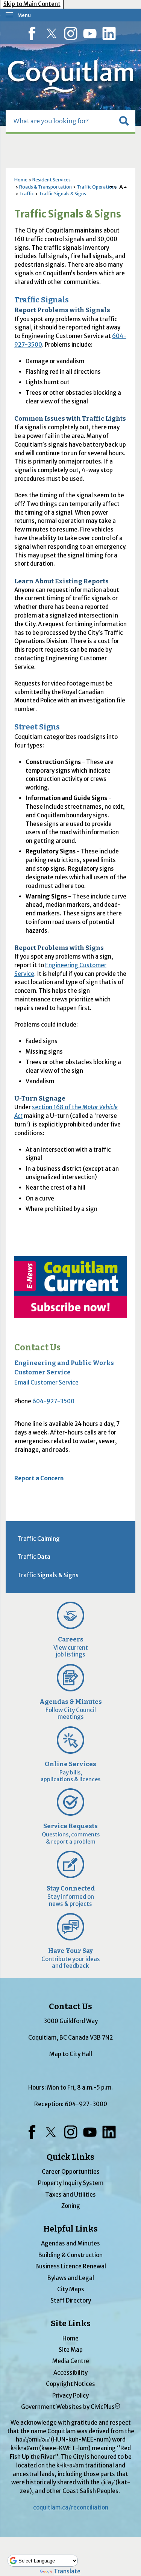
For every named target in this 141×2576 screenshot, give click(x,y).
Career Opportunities (71, 2172)
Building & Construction (70, 2255)
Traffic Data (34, 1557)
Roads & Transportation (45, 187)
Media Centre (71, 2361)
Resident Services (52, 180)
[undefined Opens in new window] (70, 1287)
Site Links (71, 2324)
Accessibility (70, 2373)
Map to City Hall (71, 2054)
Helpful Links (70, 2229)
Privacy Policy (70, 2396)
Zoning (71, 2206)
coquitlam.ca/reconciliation (71, 2507)
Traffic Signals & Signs (62, 194)
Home (21, 180)
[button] (124, 121)
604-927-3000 (86, 2104)
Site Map (71, 2350)
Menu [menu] (24, 15)
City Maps (71, 2289)
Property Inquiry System (71, 2183)
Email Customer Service (46, 1382)
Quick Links (70, 2157)
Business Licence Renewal (71, 2266)
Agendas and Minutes (70, 2243)
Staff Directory (71, 2300)
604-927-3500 (53, 1401)
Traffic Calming (39, 1539)
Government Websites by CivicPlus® (71, 2407)
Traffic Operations (97, 187)
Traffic (27, 194)
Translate (67, 2571)
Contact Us (37, 1348)
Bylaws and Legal (71, 2278)
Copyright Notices (70, 2384)
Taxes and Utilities (70, 2195)
